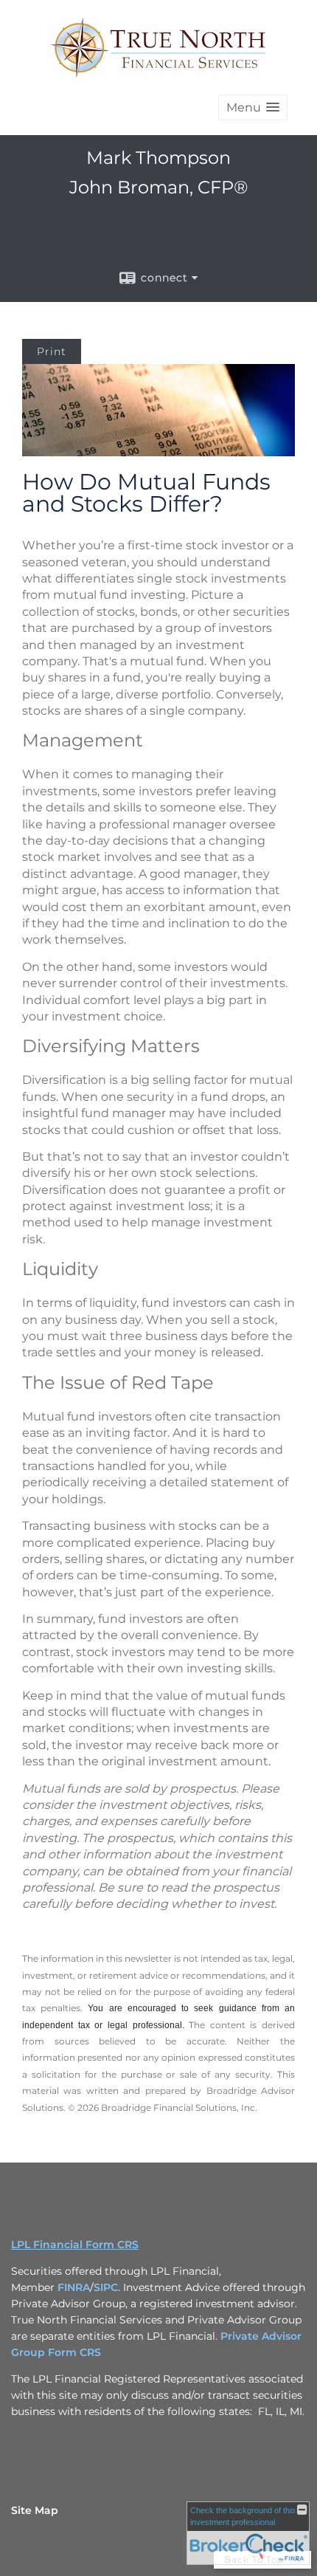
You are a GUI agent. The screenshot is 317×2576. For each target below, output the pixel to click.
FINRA (74, 2287)
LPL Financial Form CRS (75, 2244)
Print (52, 351)
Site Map (35, 2510)
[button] (253, 107)
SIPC (106, 2287)
